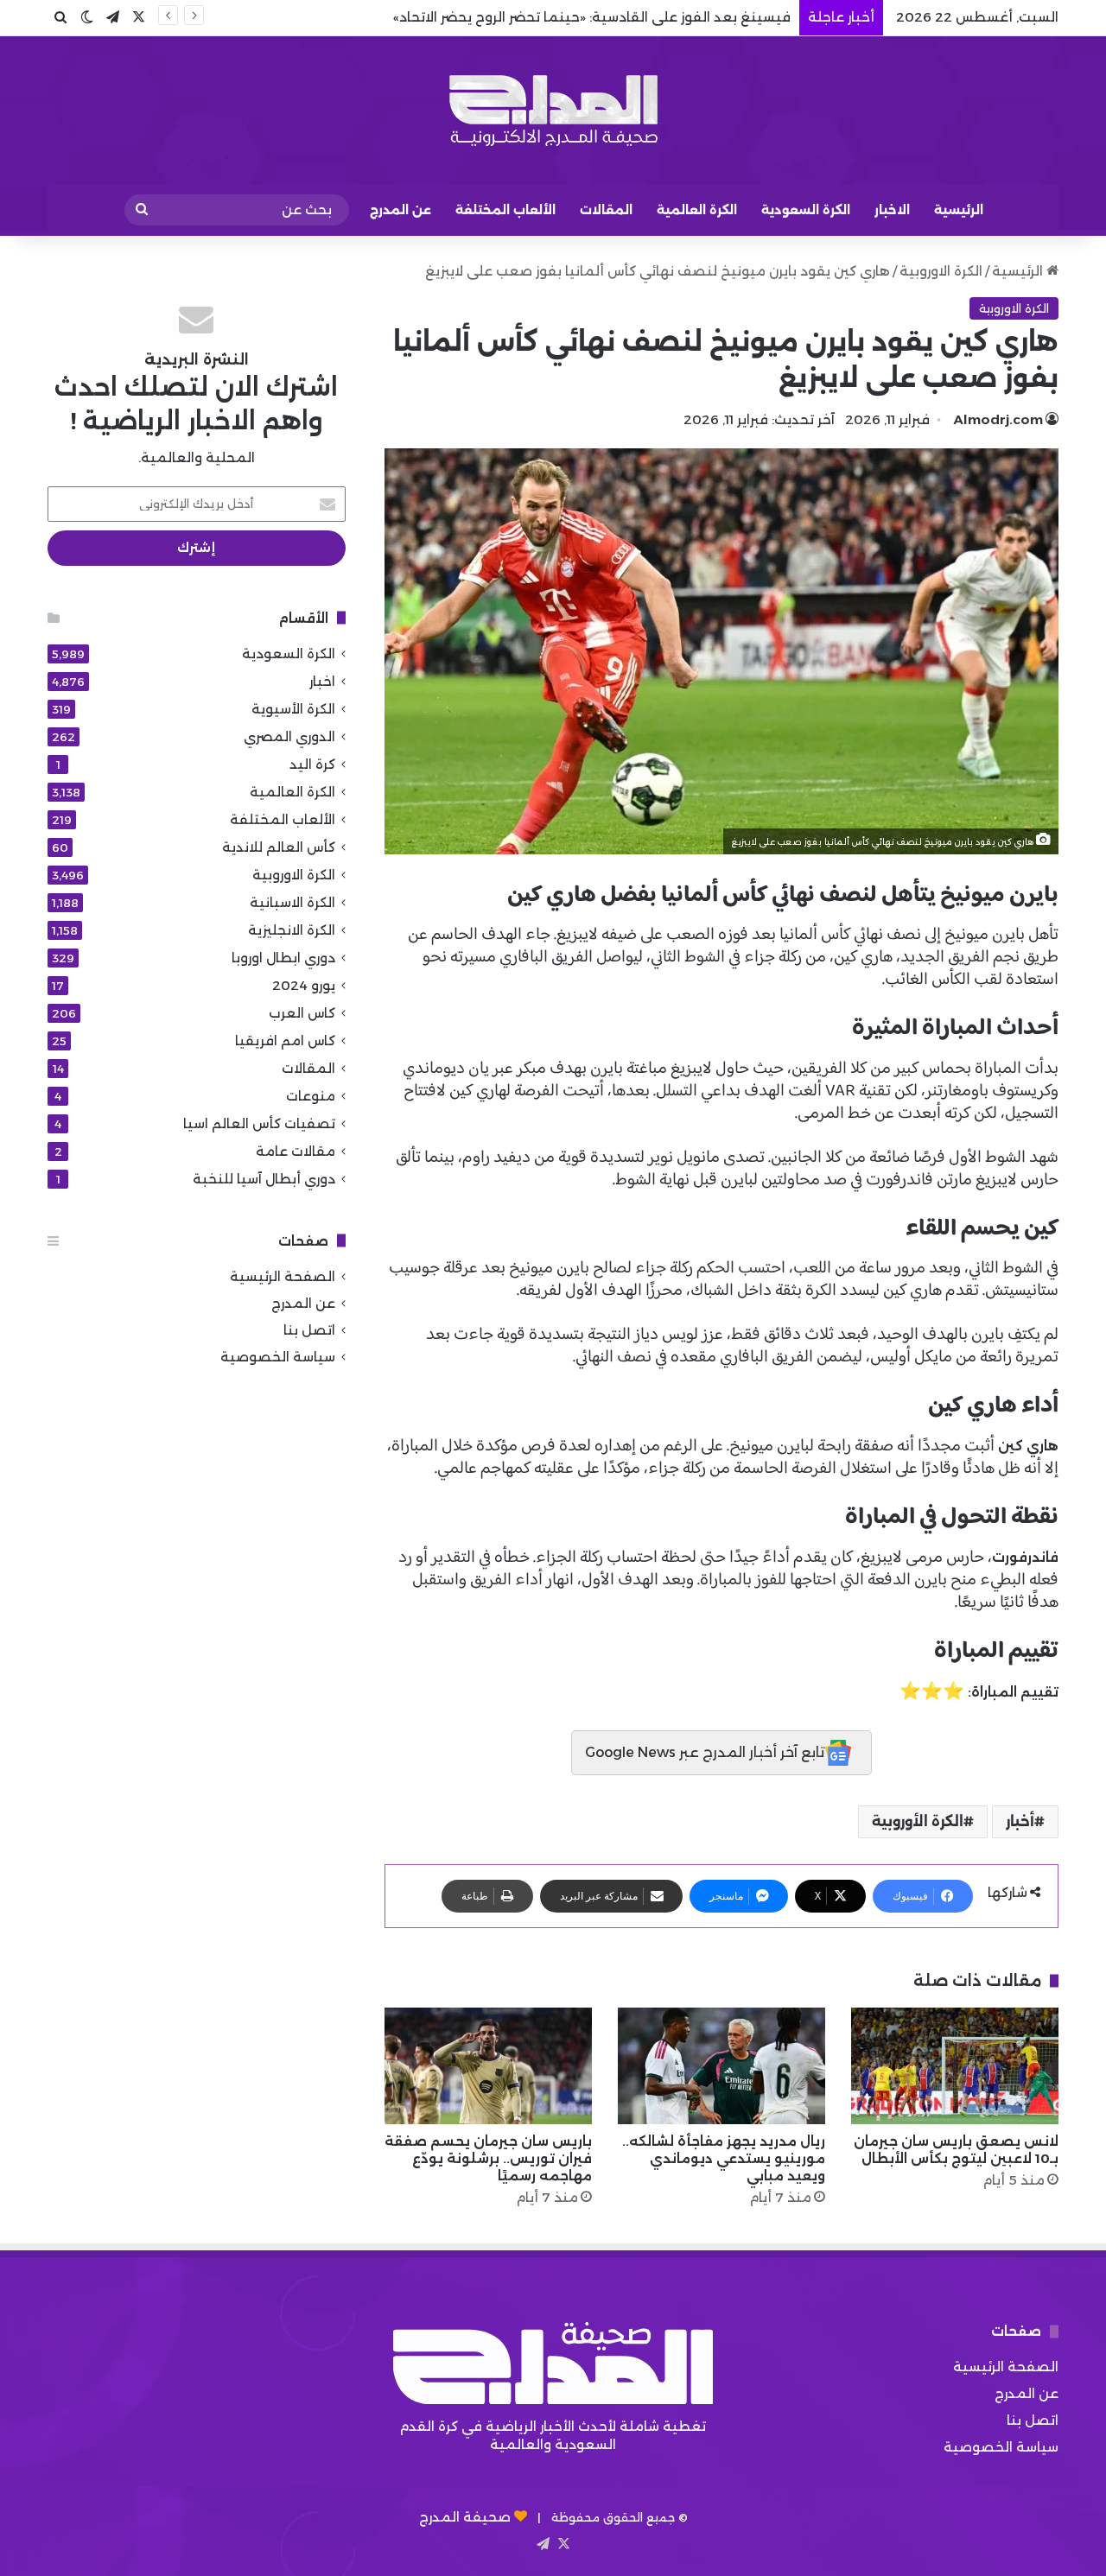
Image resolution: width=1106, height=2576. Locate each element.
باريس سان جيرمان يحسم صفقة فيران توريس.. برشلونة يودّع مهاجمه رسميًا (488, 2158)
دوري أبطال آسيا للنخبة (264, 1179)
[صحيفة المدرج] (553, 110)
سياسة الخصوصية (278, 1357)
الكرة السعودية (806, 210)
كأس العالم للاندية (279, 847)
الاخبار (892, 210)
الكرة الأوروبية (918, 1821)
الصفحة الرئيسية (283, 1276)
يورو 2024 (304, 985)
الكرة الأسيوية (293, 709)
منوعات (311, 1096)
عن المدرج (400, 210)
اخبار (322, 681)
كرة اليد (312, 764)
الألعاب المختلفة (505, 210)
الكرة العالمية (697, 210)
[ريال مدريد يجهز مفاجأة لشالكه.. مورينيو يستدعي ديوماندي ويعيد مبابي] (721, 2066)
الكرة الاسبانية (292, 902)
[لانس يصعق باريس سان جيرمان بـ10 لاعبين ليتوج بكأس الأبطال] (955, 2066)
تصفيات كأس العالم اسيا (259, 1123)
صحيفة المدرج (465, 2517)
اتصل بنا (309, 1330)
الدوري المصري (289, 736)
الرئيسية (959, 210)
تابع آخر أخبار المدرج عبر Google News (705, 1752)
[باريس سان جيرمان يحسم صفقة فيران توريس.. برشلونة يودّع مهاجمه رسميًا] (488, 2066)
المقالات (606, 210)
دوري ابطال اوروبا (283, 958)
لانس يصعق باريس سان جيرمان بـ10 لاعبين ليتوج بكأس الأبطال (956, 2150)
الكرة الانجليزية (292, 930)
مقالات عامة (296, 1151)
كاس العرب (302, 1013)
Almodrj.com (998, 419)
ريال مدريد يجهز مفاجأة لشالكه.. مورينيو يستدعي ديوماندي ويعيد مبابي (724, 2158)
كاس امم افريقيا (285, 1041)
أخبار (1020, 1821)
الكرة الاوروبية (941, 271)
